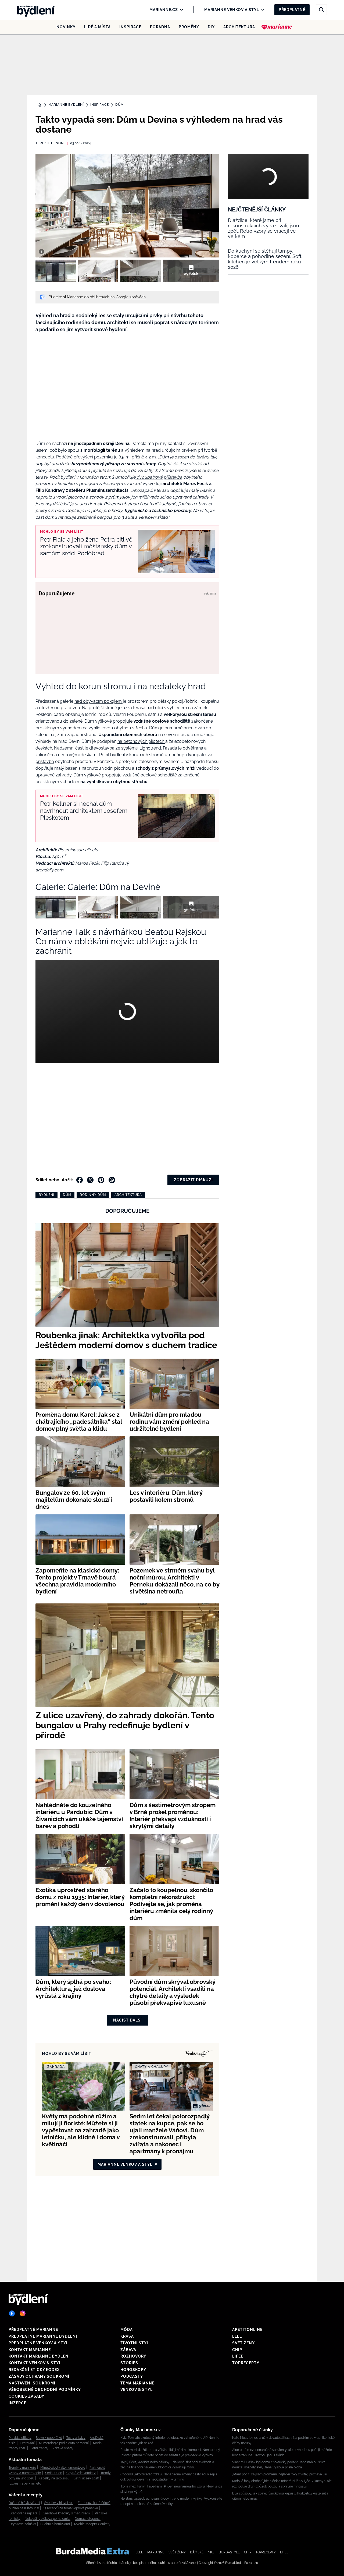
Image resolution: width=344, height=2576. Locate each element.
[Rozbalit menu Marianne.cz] (180, 10)
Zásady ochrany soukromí (39, 2376)
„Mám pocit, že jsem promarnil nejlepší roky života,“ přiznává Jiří (280, 2474)
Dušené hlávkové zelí (24, 2503)
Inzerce (17, 2403)
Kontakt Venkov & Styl (35, 2363)
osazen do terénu (192, 457)
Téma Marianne (137, 2383)
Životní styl (135, 2343)
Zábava (128, 2350)
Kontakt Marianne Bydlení (39, 2356)
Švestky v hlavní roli (59, 2503)
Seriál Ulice (54, 2473)
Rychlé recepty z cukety (92, 2524)
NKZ (211, 2552)
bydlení (46, 1195)
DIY (211, 27)
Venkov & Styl (137, 2390)
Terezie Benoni (50, 143)
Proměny (189, 27)
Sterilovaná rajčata (24, 2513)
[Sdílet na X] (90, 1180)
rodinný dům (93, 1195)
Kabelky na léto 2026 (54, 2478)
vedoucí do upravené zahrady (179, 497)
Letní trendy (39, 2448)
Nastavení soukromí (32, 2383)
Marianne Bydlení (66, 105)
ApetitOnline (247, 2330)
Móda (127, 2330)
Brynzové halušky (23, 2524)
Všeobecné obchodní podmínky (45, 2390)
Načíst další (128, 2020)
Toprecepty (246, 2363)
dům (67, 1195)
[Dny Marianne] (277, 27)
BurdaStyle (229, 2552)
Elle (237, 2336)
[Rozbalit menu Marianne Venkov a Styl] (261, 10)
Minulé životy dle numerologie (63, 2468)
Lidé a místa (97, 27)
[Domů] (34, 10)
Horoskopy (133, 2370)
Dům (119, 105)
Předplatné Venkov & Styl (39, 2343)
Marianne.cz (164, 10)
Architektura (239, 27)
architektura (128, 1195)
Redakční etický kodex (34, 2370)
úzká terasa (134, 708)
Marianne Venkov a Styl (232, 10)
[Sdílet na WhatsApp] (112, 1180)
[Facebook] (12, 2313)
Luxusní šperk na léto (25, 2483)
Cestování (27, 2443)
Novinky (66, 27)
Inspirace (130, 27)
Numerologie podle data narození (64, 2443)
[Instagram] (23, 2313)
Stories (129, 2363)
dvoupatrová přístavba (159, 477)
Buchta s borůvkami (55, 2524)
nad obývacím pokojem (98, 701)
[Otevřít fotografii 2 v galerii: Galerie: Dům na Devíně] (98, 271)
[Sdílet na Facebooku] (80, 1180)
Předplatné (292, 10)
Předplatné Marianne (33, 2330)
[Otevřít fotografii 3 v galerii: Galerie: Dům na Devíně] (141, 271)
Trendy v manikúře (22, 2468)
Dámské (197, 2552)
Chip (237, 2350)
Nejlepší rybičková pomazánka (48, 2519)
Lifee (238, 2356)
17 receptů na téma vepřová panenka (71, 2508)
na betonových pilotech (141, 741)
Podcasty (132, 2376)
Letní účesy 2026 (86, 2478)
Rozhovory (133, 2356)
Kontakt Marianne (30, 2350)
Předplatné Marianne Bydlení (43, 2336)
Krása (127, 2336)
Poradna (160, 27)
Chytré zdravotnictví (81, 2473)
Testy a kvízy (76, 2438)
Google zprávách (131, 297)
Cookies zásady (26, 2396)
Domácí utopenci (88, 2519)
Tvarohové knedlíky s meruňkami (66, 2513)
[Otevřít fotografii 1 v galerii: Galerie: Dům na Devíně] (56, 271)
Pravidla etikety (20, 2438)
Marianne (156, 2552)
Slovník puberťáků (49, 2438)
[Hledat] (321, 10)
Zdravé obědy (63, 2448)
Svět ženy (243, 2343)
